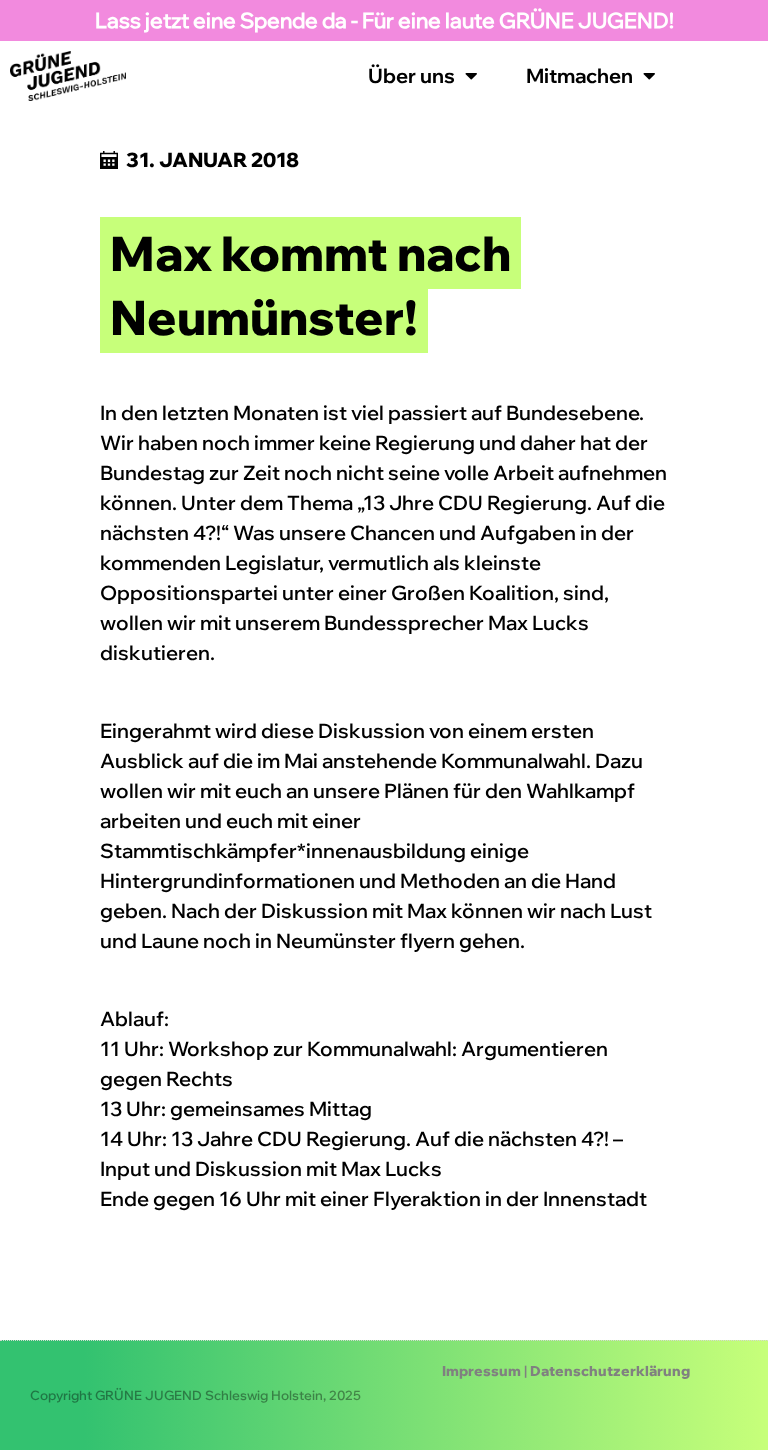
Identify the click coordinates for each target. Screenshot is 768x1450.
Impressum (481, 1371)
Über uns (411, 75)
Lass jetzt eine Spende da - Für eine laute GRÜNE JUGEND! (384, 20)
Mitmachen (579, 75)
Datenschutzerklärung (610, 1371)
